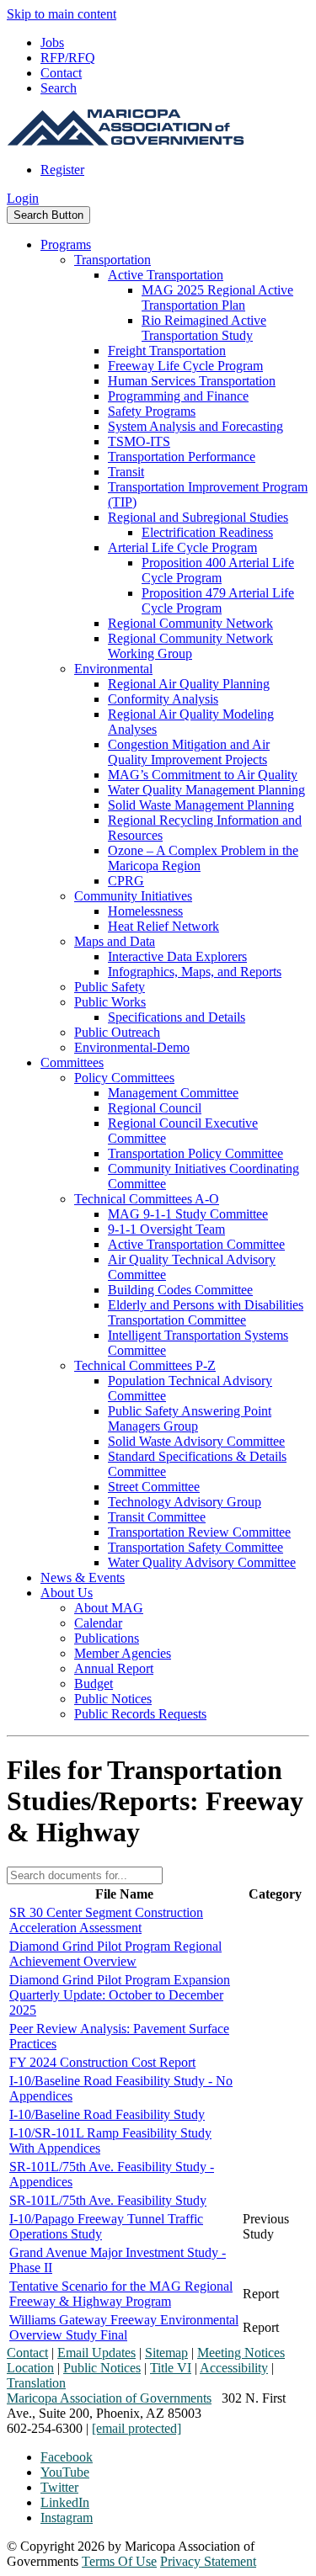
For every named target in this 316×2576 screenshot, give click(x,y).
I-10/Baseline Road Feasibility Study (107, 2114)
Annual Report (114, 1668)
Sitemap (166, 2353)
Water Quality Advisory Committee (202, 1562)
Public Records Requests (140, 1714)
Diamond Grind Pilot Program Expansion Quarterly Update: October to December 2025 (120, 1995)
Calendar (98, 1623)
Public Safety (110, 987)
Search (59, 88)
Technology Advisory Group (185, 1502)
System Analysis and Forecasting (195, 426)
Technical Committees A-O (147, 1199)
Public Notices (113, 1699)
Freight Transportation (167, 351)
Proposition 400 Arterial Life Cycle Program (218, 570)
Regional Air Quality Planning (189, 684)
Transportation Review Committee (199, 1532)
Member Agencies (123, 1653)
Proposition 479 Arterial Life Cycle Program (218, 600)
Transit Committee (157, 1517)
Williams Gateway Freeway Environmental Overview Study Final (124, 2327)
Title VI (171, 2368)
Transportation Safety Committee (195, 1547)
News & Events (83, 1577)
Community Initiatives (133, 896)
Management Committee (173, 1093)
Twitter (59, 2487)
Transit (126, 472)
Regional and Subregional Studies (198, 517)
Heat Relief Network (163, 926)
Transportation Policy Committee (195, 1153)
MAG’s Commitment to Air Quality (203, 775)
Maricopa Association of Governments (109, 2398)
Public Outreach (117, 1032)
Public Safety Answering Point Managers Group (190, 1418)
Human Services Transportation (192, 381)
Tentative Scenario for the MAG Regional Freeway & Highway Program (121, 2294)
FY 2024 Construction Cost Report (102, 2062)
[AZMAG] (126, 141)
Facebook (67, 2457)
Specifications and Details (177, 1017)
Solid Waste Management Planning (201, 805)
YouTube (65, 2472)
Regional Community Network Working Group (190, 646)
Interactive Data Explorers (177, 956)
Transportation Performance (182, 457)
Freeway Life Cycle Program (185, 366)
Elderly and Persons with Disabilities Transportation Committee (206, 1312)
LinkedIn (65, 2502)
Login (23, 198)
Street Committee (154, 1487)
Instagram (67, 2518)
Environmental (113, 669)
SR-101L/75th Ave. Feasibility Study (108, 2200)
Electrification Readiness (207, 532)
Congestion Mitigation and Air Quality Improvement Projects (189, 752)
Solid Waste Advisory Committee (196, 1441)
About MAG (109, 1608)
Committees (72, 1062)
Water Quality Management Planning (206, 790)
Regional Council (155, 1108)
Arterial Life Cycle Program (182, 547)
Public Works (110, 1002)
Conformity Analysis (163, 699)
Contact (61, 73)
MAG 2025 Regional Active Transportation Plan (217, 297)
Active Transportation (166, 275)
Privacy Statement (208, 2561)
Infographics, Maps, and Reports (195, 972)
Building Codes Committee (180, 1290)
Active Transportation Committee (196, 1244)
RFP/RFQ (68, 58)
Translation (36, 2383)
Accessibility (234, 2368)
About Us (67, 1593)
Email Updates (96, 2353)
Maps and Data (115, 941)
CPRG (126, 881)
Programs (66, 244)
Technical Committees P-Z (145, 1365)
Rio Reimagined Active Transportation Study (204, 328)
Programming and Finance (178, 396)
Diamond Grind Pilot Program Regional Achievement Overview (115, 1954)
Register (62, 170)
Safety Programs (152, 411)
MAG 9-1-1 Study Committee (188, 1214)
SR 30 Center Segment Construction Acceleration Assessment (106, 1920)
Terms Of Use (119, 2561)
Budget (94, 1684)
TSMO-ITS (139, 441)
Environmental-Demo (132, 1047)
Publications (107, 1638)
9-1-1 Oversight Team (166, 1229)
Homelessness (145, 911)
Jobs (52, 42)
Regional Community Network (190, 623)
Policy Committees (124, 1078)
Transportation (112, 260)
